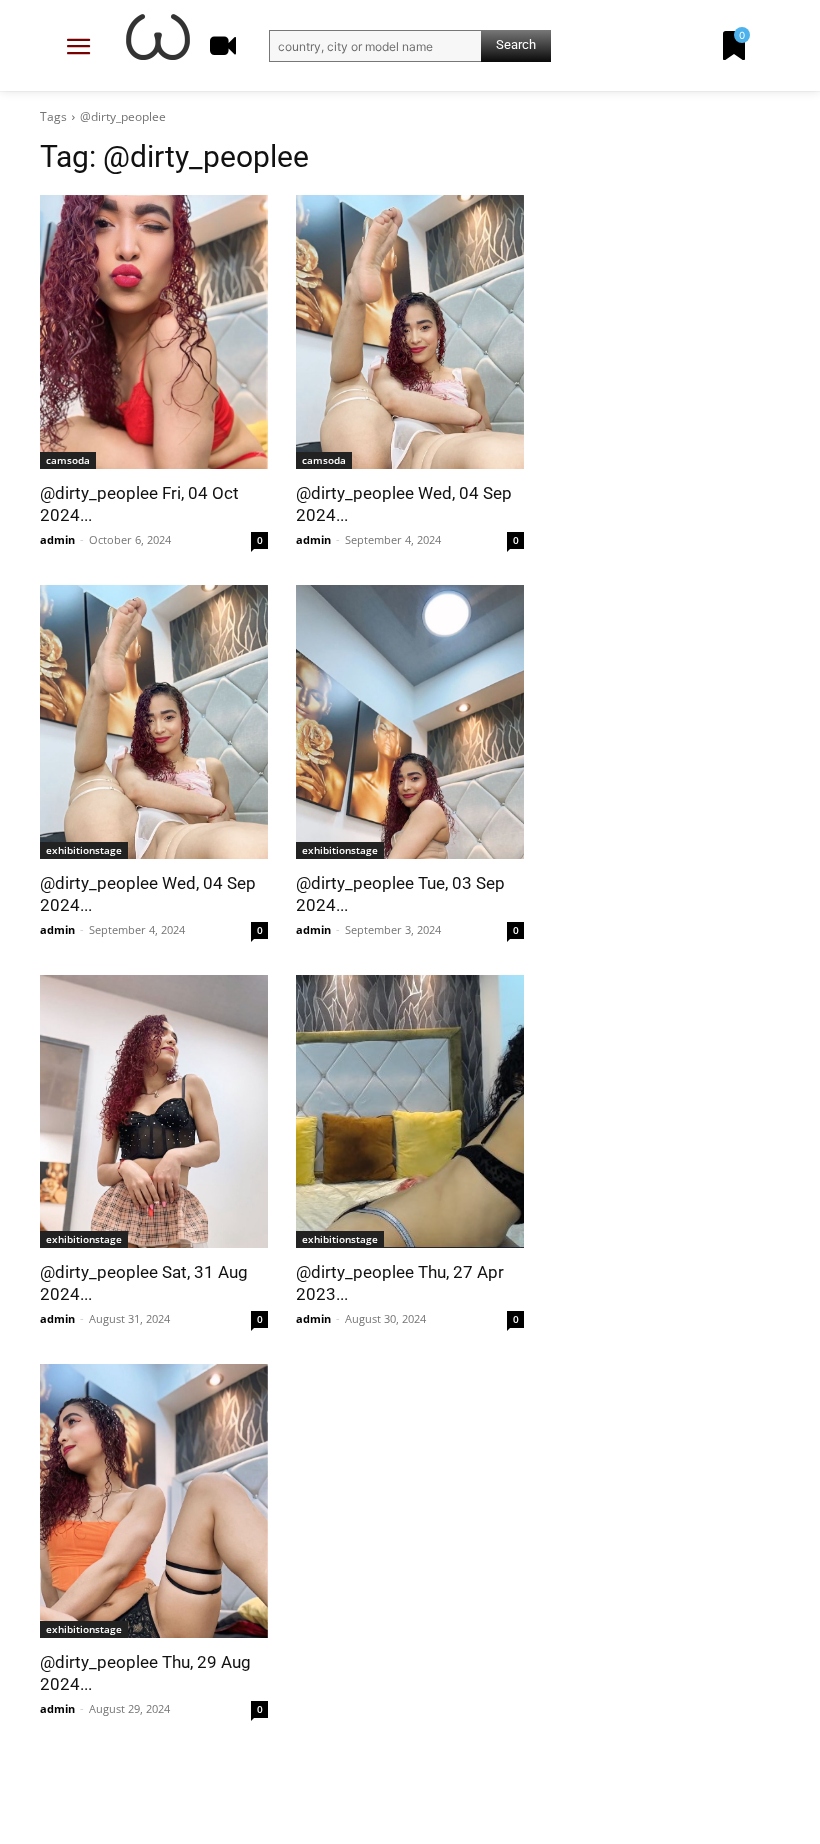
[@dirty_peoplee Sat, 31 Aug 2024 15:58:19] (154, 1112)
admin (57, 539)
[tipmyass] (158, 37)
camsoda (68, 460)
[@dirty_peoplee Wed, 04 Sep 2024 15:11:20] (410, 332)
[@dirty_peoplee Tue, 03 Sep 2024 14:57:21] (410, 722)
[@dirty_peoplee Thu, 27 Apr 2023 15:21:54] (410, 1112)
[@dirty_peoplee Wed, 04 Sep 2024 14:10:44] (154, 722)
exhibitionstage (84, 850)
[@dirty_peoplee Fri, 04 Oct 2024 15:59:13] (154, 332)
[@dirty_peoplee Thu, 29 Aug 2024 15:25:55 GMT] (154, 1501)
